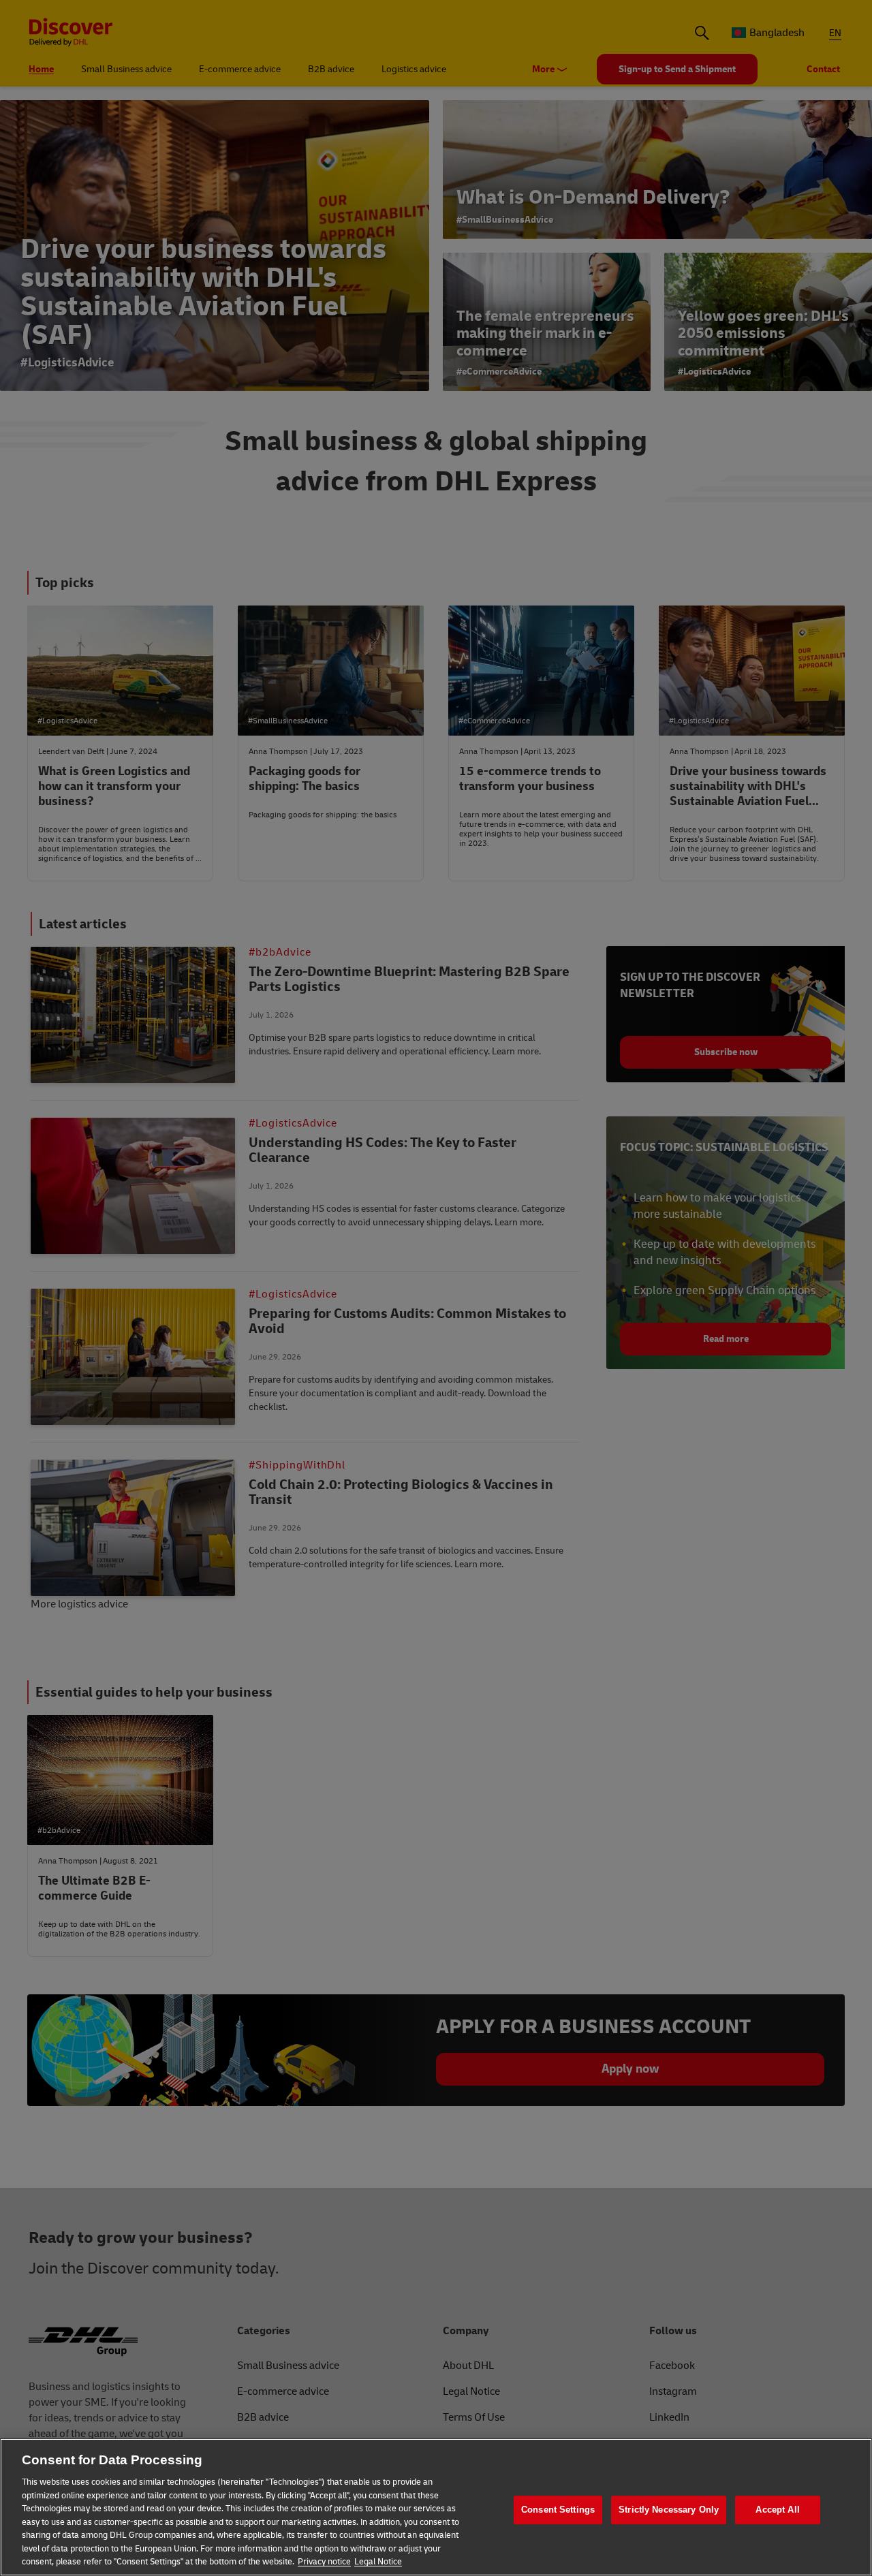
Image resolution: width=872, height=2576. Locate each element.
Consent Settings (558, 2510)
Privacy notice (324, 2562)
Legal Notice (378, 2562)
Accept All (777, 2510)
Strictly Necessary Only (669, 2510)
